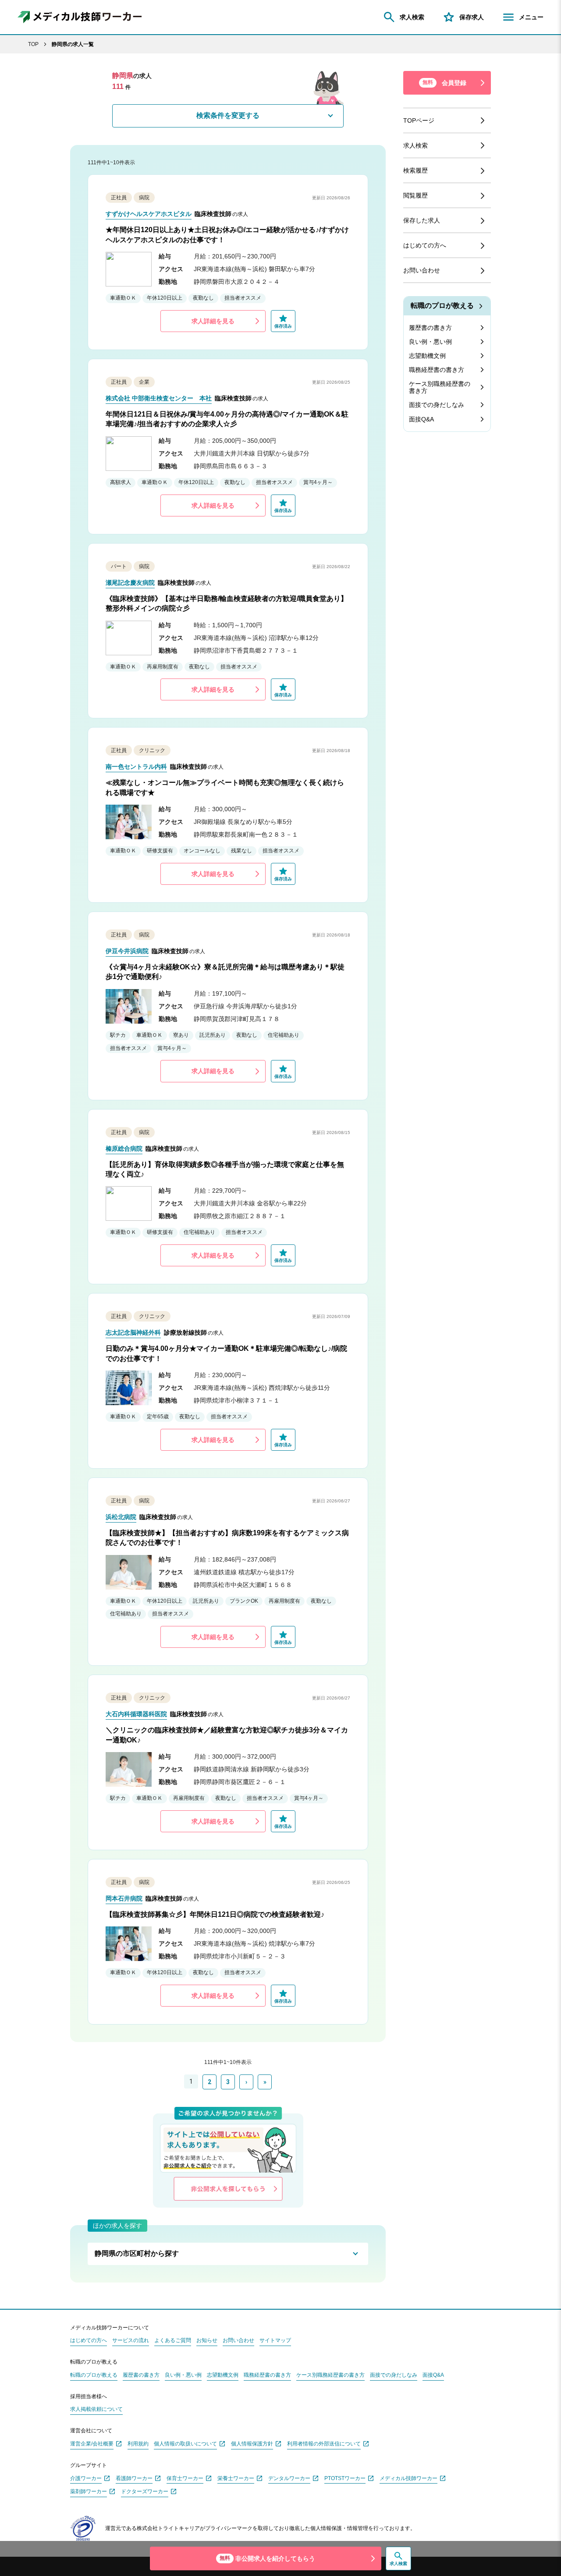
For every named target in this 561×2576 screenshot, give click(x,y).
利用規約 (138, 2444)
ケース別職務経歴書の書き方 (440, 387)
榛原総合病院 (124, 1148)
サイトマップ (275, 2341)
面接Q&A (421, 419)
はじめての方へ (425, 245)
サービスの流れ (131, 2341)
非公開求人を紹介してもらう (267, 2558)
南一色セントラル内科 (136, 767)
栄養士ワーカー (236, 2479)
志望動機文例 (427, 356)
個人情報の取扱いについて (185, 2444)
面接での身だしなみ (437, 405)
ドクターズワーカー (145, 2492)
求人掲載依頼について (96, 2409)
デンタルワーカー (289, 2479)
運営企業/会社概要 (92, 2444)
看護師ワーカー (134, 2479)
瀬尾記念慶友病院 (130, 583)
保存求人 (472, 17)
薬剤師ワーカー (89, 2492)
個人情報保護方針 (252, 2444)
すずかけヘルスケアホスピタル (149, 214)
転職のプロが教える (442, 306)
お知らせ (207, 2341)
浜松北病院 (121, 1517)
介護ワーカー (86, 2479)
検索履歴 (415, 170)
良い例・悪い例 (430, 342)
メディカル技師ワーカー (408, 2479)
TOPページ (419, 120)
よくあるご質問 (173, 2341)
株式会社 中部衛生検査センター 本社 (159, 398)
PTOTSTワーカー (345, 2479)
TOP (33, 44)
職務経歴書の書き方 (437, 370)
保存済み (283, 326)
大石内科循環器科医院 (136, 1714)
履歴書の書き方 (430, 328)
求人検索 (412, 17)
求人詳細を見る (213, 321)
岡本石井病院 (124, 1898)
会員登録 (444, 83)
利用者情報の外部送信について (324, 2444)
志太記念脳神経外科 (133, 1332)
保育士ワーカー (185, 2479)
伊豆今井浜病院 (127, 951)
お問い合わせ (422, 270)
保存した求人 (422, 220)
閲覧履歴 (415, 195)
